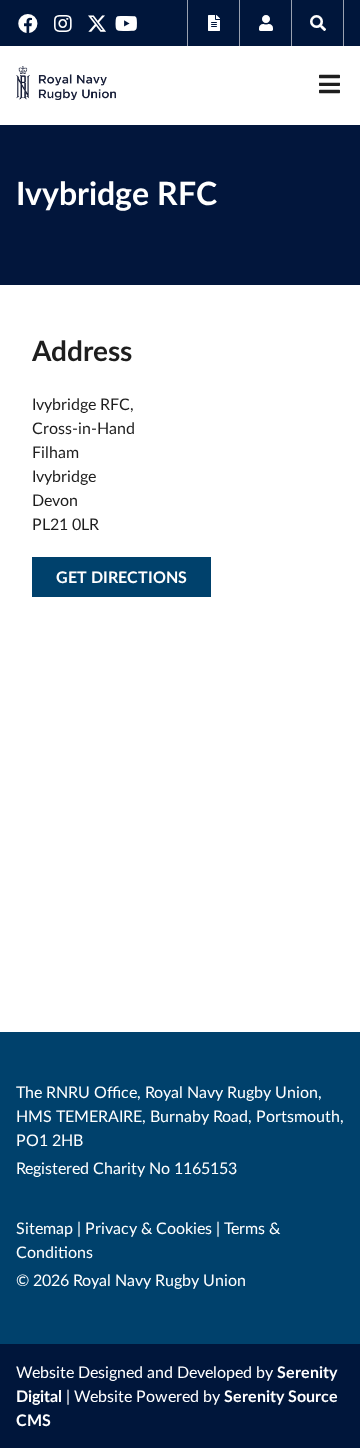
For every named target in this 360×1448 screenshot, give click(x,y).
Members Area (265, 23)
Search (317, 23)
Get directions (121, 576)
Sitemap (44, 1227)
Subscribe (213, 23)
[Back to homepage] (66, 85)
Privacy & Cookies (148, 1227)
